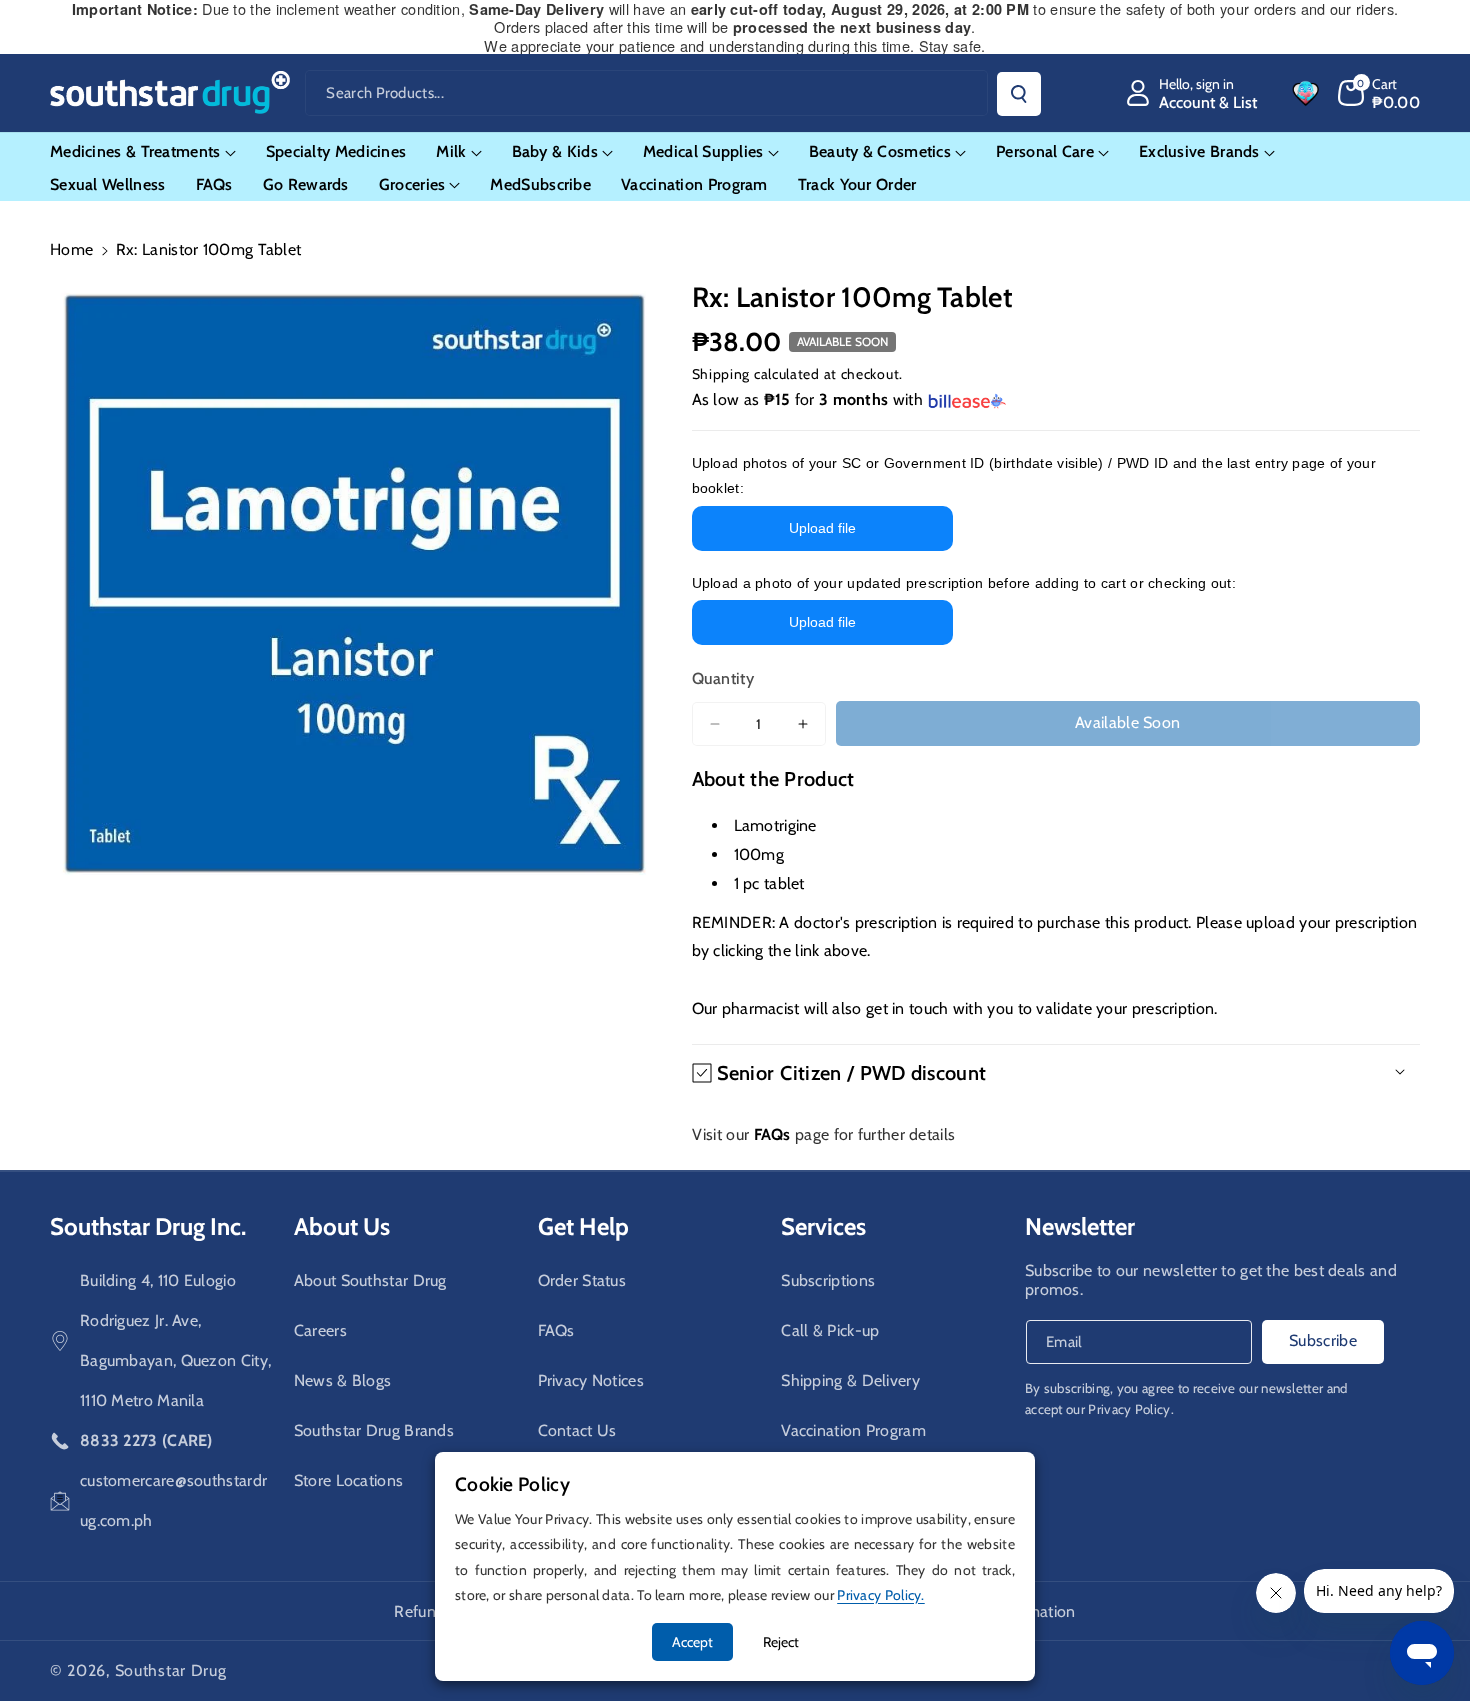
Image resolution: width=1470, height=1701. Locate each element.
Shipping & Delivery (850, 1380)
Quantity (723, 678)
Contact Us (577, 1430)
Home (71, 249)
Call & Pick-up (830, 1330)
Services (823, 1226)
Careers (320, 1330)
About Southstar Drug (370, 1280)
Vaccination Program (853, 1430)
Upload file (822, 528)
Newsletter (1080, 1226)
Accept (692, 1642)
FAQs (556, 1330)
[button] (1379, 93)
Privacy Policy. (1131, 1409)
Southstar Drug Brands (374, 1430)
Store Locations (349, 1480)
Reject (781, 1642)
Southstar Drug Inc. (148, 1226)
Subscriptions (828, 1280)
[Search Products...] (1019, 94)
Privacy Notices (591, 1380)
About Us (342, 1226)
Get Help (583, 1226)
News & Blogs (343, 1380)
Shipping (721, 374)
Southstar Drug (171, 1670)
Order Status (582, 1280)
